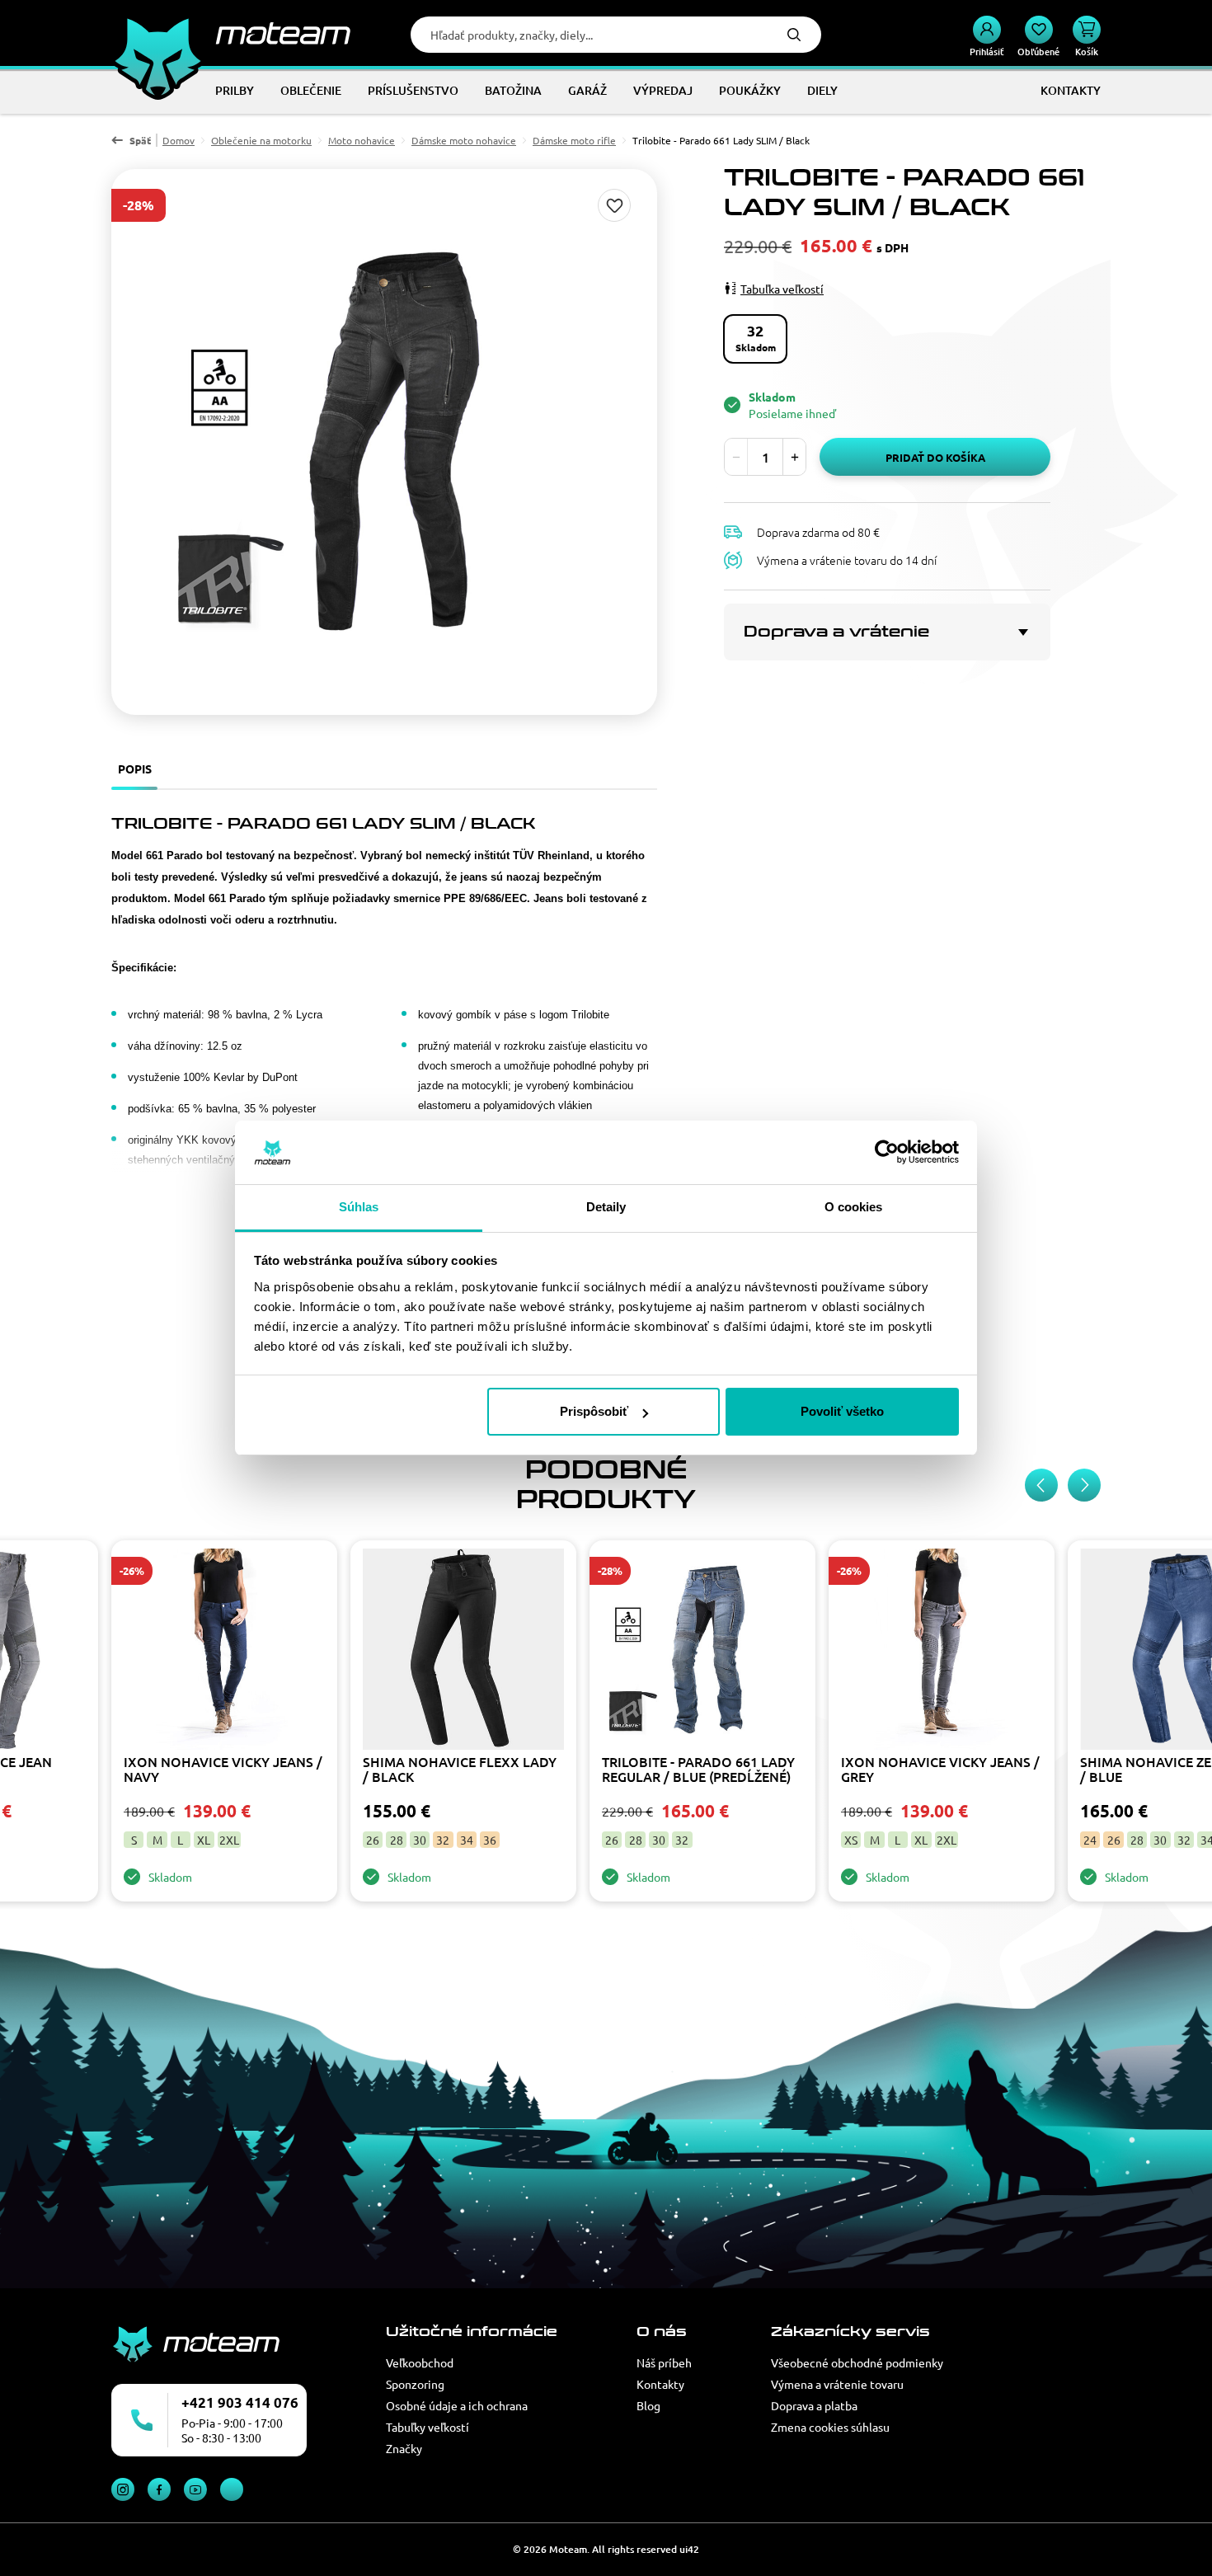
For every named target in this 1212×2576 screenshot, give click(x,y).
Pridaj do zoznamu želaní (614, 205)
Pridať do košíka (935, 457)
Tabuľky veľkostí (427, 2427)
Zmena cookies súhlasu (830, 2427)
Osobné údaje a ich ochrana (457, 2405)
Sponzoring (415, 2384)
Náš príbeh (664, 2362)
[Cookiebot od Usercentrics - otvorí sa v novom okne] (887, 1153)
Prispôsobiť (594, 1411)
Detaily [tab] (606, 1207)
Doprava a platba (814, 2405)
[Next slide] (1084, 1485)
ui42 (689, 2549)
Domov (179, 140)
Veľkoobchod (420, 2362)
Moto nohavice (362, 140)
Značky (404, 2448)
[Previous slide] (1041, 1485)
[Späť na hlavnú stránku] (231, 33)
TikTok (232, 2489)
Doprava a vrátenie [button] (836, 632)
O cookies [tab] (854, 1207)
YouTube (195, 2489)
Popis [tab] (135, 769)
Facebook (159, 2489)
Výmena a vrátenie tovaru (837, 2384)
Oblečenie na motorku (261, 140)
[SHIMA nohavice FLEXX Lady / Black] (463, 1651)
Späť (140, 140)
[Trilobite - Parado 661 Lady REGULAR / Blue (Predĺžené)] (702, 1651)
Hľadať (794, 35)
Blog (648, 2405)
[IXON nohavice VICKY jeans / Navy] (224, 1651)
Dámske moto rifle (574, 140)
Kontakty (660, 2384)
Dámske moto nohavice (464, 140)
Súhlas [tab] (359, 1207)
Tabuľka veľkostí (782, 288)
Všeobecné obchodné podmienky (857, 2362)
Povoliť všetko (842, 1411)
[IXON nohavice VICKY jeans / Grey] (942, 1651)
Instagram (123, 2489)
